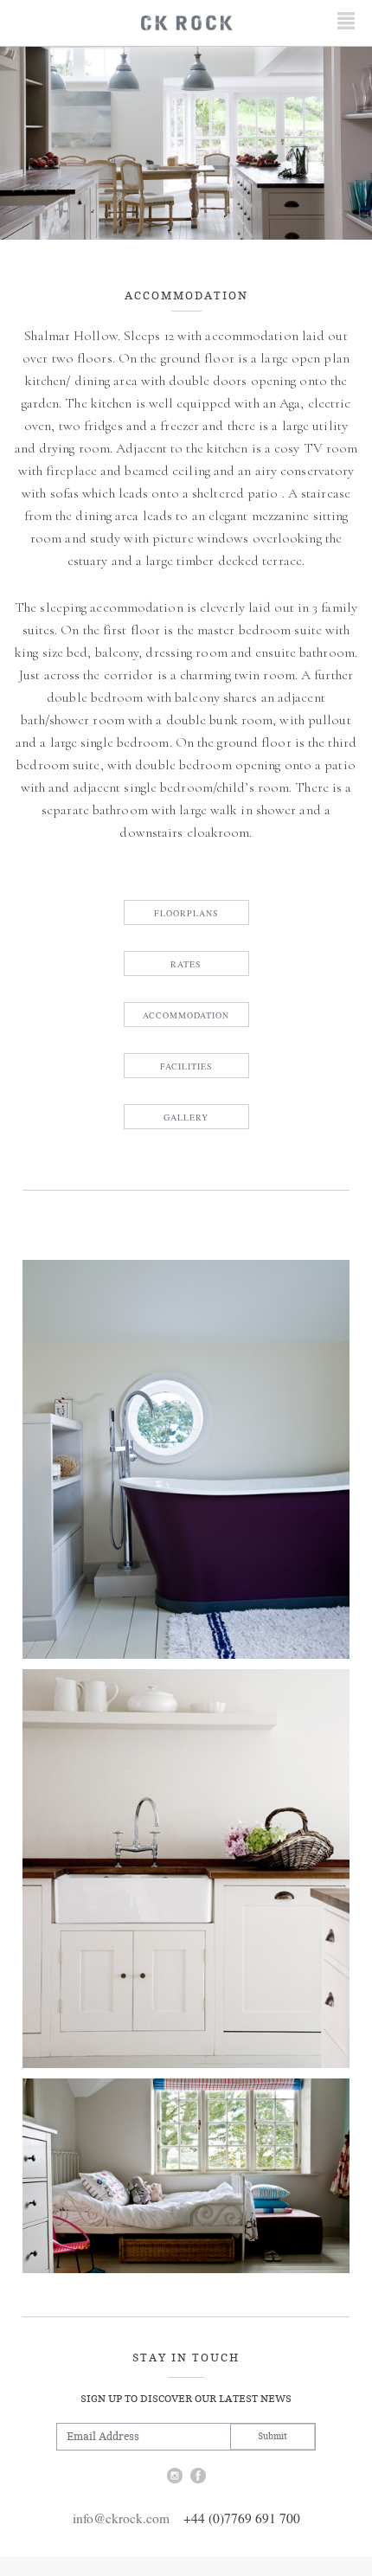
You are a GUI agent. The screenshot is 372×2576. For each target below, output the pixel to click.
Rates (186, 964)
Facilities (186, 1066)
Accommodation (186, 1015)
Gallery (186, 1117)
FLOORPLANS (186, 913)
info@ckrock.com (121, 2518)
